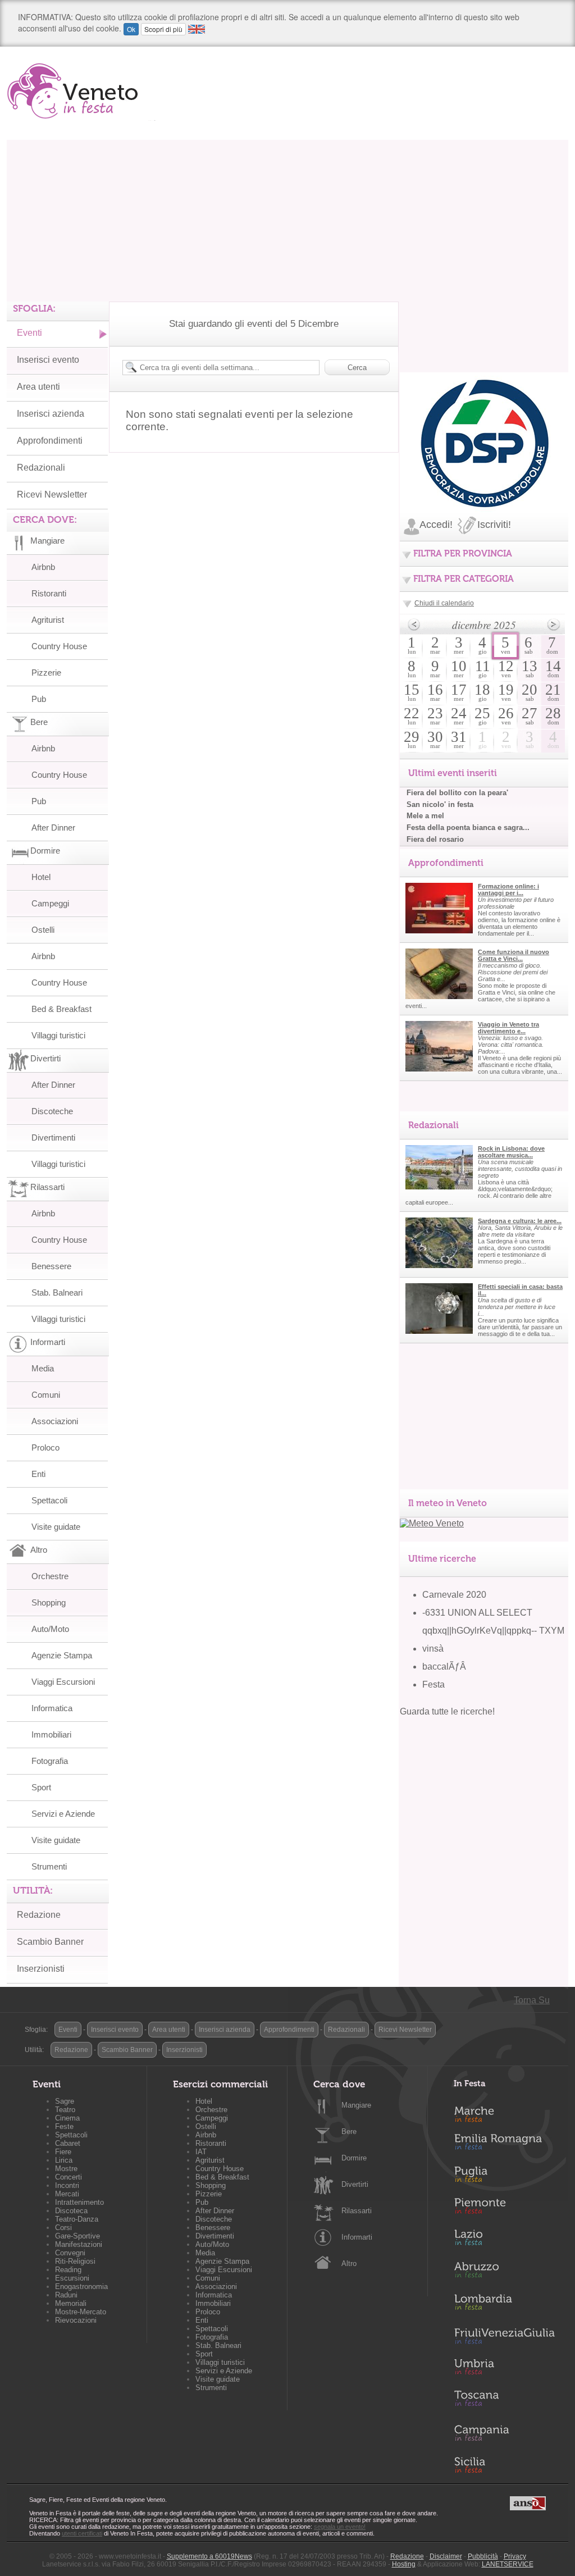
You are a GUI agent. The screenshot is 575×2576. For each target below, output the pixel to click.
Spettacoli (49, 1500)
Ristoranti (49, 593)
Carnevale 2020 (454, 1595)
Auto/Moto (50, 1629)
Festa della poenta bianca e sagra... (468, 827)
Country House (59, 646)
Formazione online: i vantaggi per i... (508, 890)
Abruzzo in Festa (504, 2273)
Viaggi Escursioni (63, 1682)
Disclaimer (446, 2556)
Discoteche (52, 1111)
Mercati (67, 2194)
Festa (433, 1684)
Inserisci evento (48, 360)
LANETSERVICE (508, 2564)
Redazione (39, 1915)
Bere (349, 2132)
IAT (201, 2152)
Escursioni (72, 2278)
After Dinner (53, 827)
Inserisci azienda (51, 414)
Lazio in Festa (504, 2241)
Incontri (67, 2185)
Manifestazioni (79, 2244)
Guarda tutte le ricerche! (447, 1711)
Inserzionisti (41, 1969)
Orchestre (50, 1576)
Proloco (45, 1447)
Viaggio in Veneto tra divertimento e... (508, 1028)
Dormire (354, 2158)
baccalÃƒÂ (445, 1667)
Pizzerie (46, 673)
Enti (38, 1474)
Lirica (64, 2160)
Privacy (515, 2556)
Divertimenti (53, 1137)
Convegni (70, 2253)
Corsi (63, 2228)
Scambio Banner (50, 1942)
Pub (39, 699)
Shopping (49, 1602)
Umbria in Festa (504, 2369)
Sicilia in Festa (504, 2465)
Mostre (66, 2169)
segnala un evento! (340, 2527)
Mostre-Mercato (81, 2312)
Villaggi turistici (58, 1035)
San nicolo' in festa (440, 804)
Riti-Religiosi (75, 2261)
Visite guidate (56, 1527)
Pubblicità (483, 2556)
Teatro (65, 2110)
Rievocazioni (76, 2320)
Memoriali (71, 2303)
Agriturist (48, 620)
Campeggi (50, 903)
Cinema (67, 2118)
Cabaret (68, 2143)
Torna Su (532, 2000)
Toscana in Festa (504, 2401)
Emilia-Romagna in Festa (504, 2145)
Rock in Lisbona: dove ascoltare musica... (511, 1152)
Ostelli (43, 930)
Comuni (46, 1395)
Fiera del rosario (435, 839)
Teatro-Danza (77, 2219)
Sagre (65, 2101)
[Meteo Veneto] (432, 1523)
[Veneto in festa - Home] (81, 91)
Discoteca (71, 2211)
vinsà (433, 1649)
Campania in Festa (504, 2433)
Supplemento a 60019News (209, 2556)
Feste (64, 2126)
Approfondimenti (50, 441)
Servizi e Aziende (63, 1814)
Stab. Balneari (57, 1292)
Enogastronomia (81, 2287)
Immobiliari (51, 1734)
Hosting (404, 2564)
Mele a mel (425, 816)
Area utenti (38, 387)
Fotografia (50, 1761)
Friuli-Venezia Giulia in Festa (504, 2337)
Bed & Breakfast (61, 1009)
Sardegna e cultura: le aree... (520, 1221)
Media (43, 1368)
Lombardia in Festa (504, 2305)
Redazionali (41, 468)
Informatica (52, 1708)
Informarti (357, 2237)
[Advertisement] (287, 218)
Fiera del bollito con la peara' (457, 793)
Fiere (63, 2152)
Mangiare (356, 2105)
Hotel (41, 877)
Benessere (51, 1266)
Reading (68, 2270)
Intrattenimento (79, 2202)
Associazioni (55, 1421)
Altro (349, 2263)
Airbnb (43, 567)
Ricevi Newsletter (52, 494)
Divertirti (355, 2184)
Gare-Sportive (77, 2236)
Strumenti (49, 1866)
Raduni (66, 2295)
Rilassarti (357, 2211)
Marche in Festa (504, 2113)
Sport (41, 1787)
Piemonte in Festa (504, 2209)
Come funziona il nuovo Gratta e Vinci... (514, 955)
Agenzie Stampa (62, 1655)
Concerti (69, 2177)
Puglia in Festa (504, 2177)
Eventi (29, 333)
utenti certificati (82, 2533)
